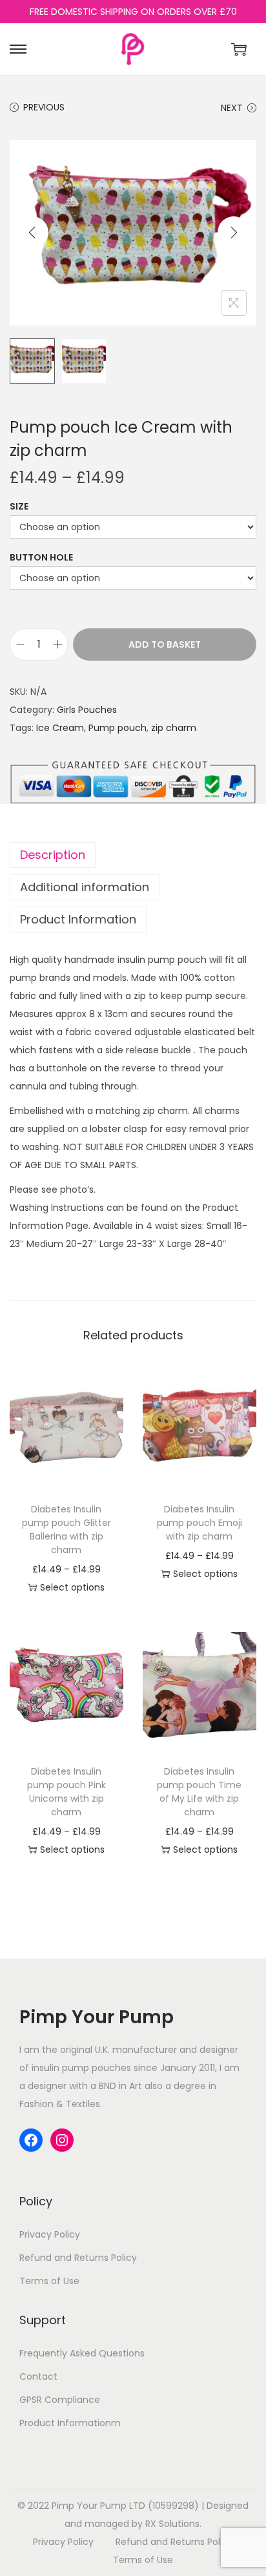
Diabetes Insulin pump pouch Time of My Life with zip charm (199, 1792)
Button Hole (41, 557)
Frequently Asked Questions (82, 2353)
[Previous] (32, 232)
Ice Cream (60, 728)
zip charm (174, 728)
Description (53, 855)
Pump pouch (118, 728)
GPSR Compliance (60, 2400)
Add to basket (165, 644)
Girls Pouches (87, 710)
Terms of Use (49, 2281)
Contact (38, 2376)
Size (19, 506)
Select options (72, 1587)
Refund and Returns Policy (78, 2258)
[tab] (133, 855)
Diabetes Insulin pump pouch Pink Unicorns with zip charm (66, 1792)
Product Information (78, 919)
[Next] (234, 232)
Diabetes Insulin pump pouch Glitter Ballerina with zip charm (66, 1530)
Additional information (85, 887)
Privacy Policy (50, 2234)
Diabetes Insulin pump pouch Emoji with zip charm (200, 1523)
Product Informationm (70, 2423)
